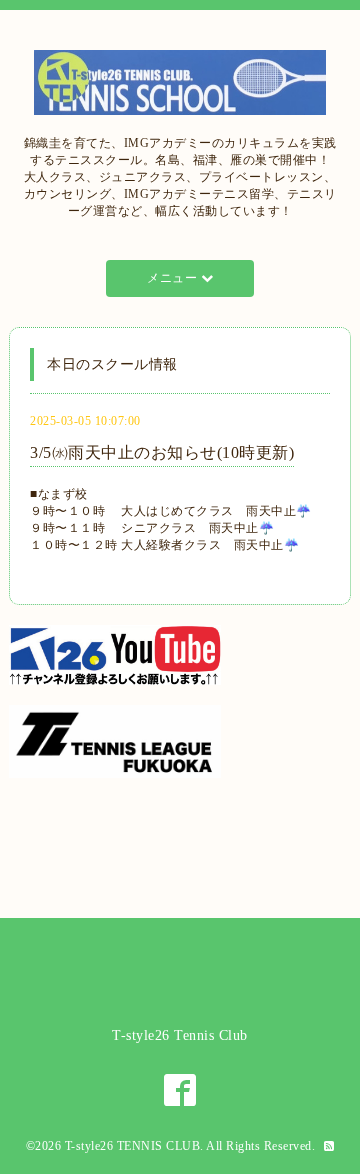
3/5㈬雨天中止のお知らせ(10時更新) (162, 452)
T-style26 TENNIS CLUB (133, 1146)
